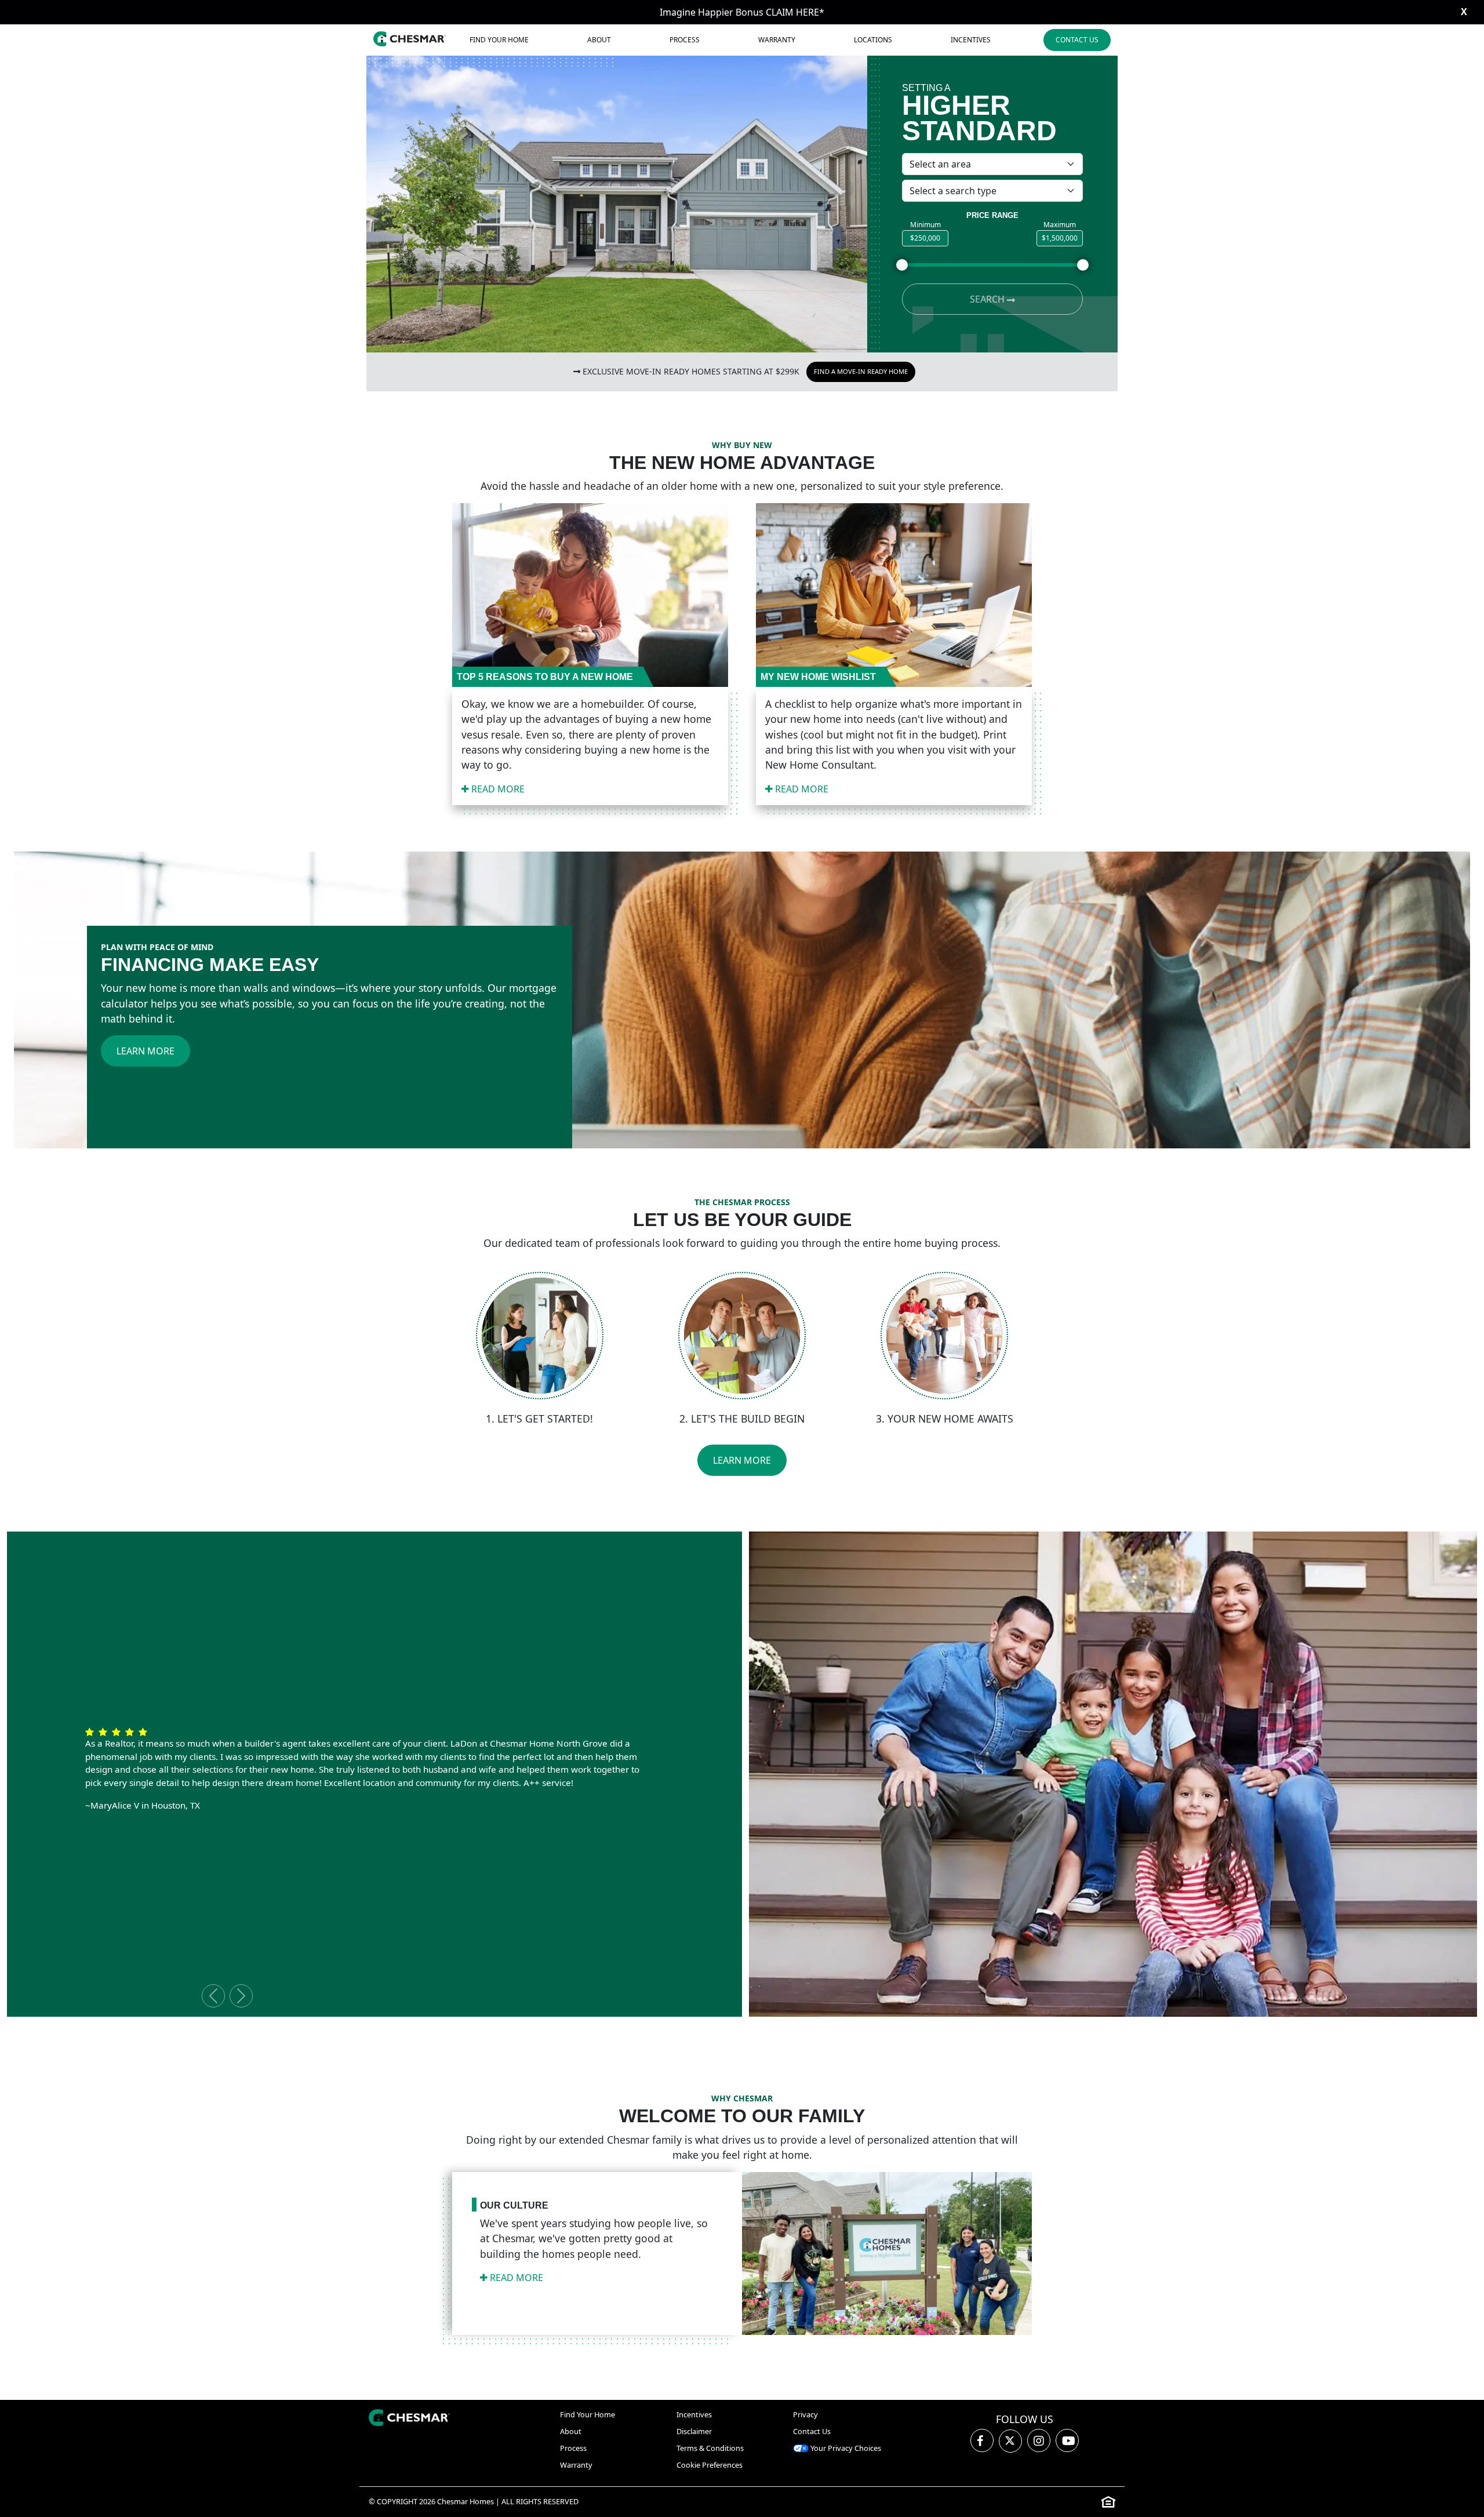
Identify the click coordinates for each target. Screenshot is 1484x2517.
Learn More (146, 1051)
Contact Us (1077, 40)
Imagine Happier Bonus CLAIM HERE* (742, 12)
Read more (497, 789)
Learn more (742, 1460)
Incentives (971, 40)
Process (685, 40)
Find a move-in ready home (861, 371)
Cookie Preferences (710, 2465)
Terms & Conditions (710, 2448)
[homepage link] (409, 2418)
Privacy (805, 2414)
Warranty (777, 40)
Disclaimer (694, 2431)
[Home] (410, 40)
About (599, 40)
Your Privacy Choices (845, 2448)
